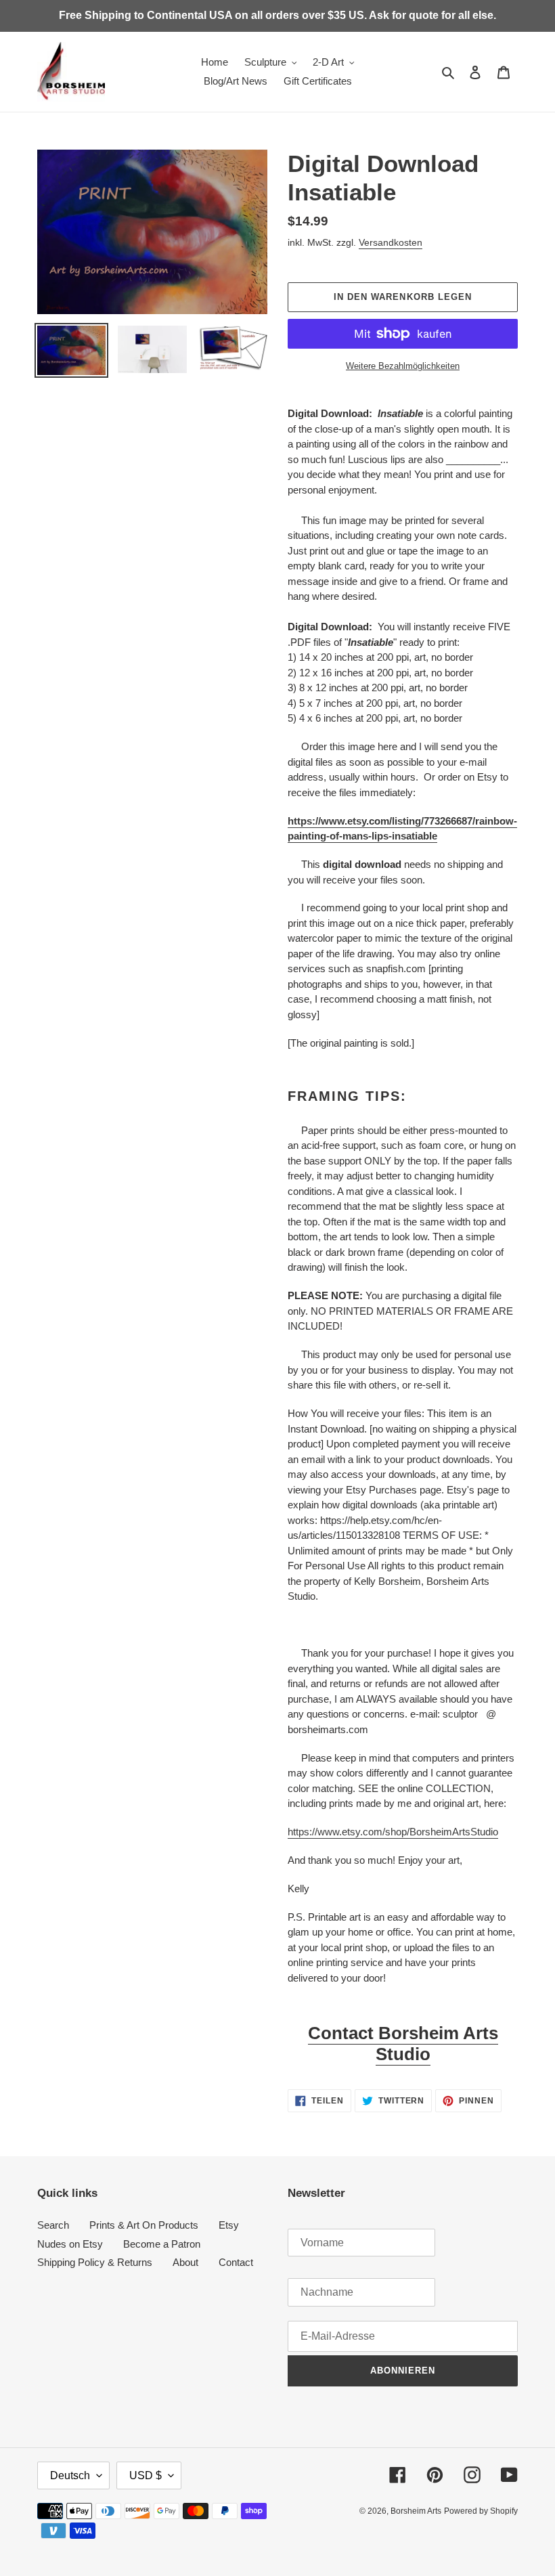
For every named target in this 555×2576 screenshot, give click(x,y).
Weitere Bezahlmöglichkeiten (403, 366)
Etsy (229, 2225)
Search (53, 2225)
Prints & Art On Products (144, 2225)
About (185, 2262)
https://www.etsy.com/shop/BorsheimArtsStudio (393, 1832)
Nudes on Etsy (70, 2244)
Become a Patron (162, 2244)
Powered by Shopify (481, 2511)
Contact (236, 2262)
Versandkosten (391, 242)
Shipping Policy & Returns (95, 2262)
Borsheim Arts (416, 2511)
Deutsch (70, 2475)
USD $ (146, 2475)
